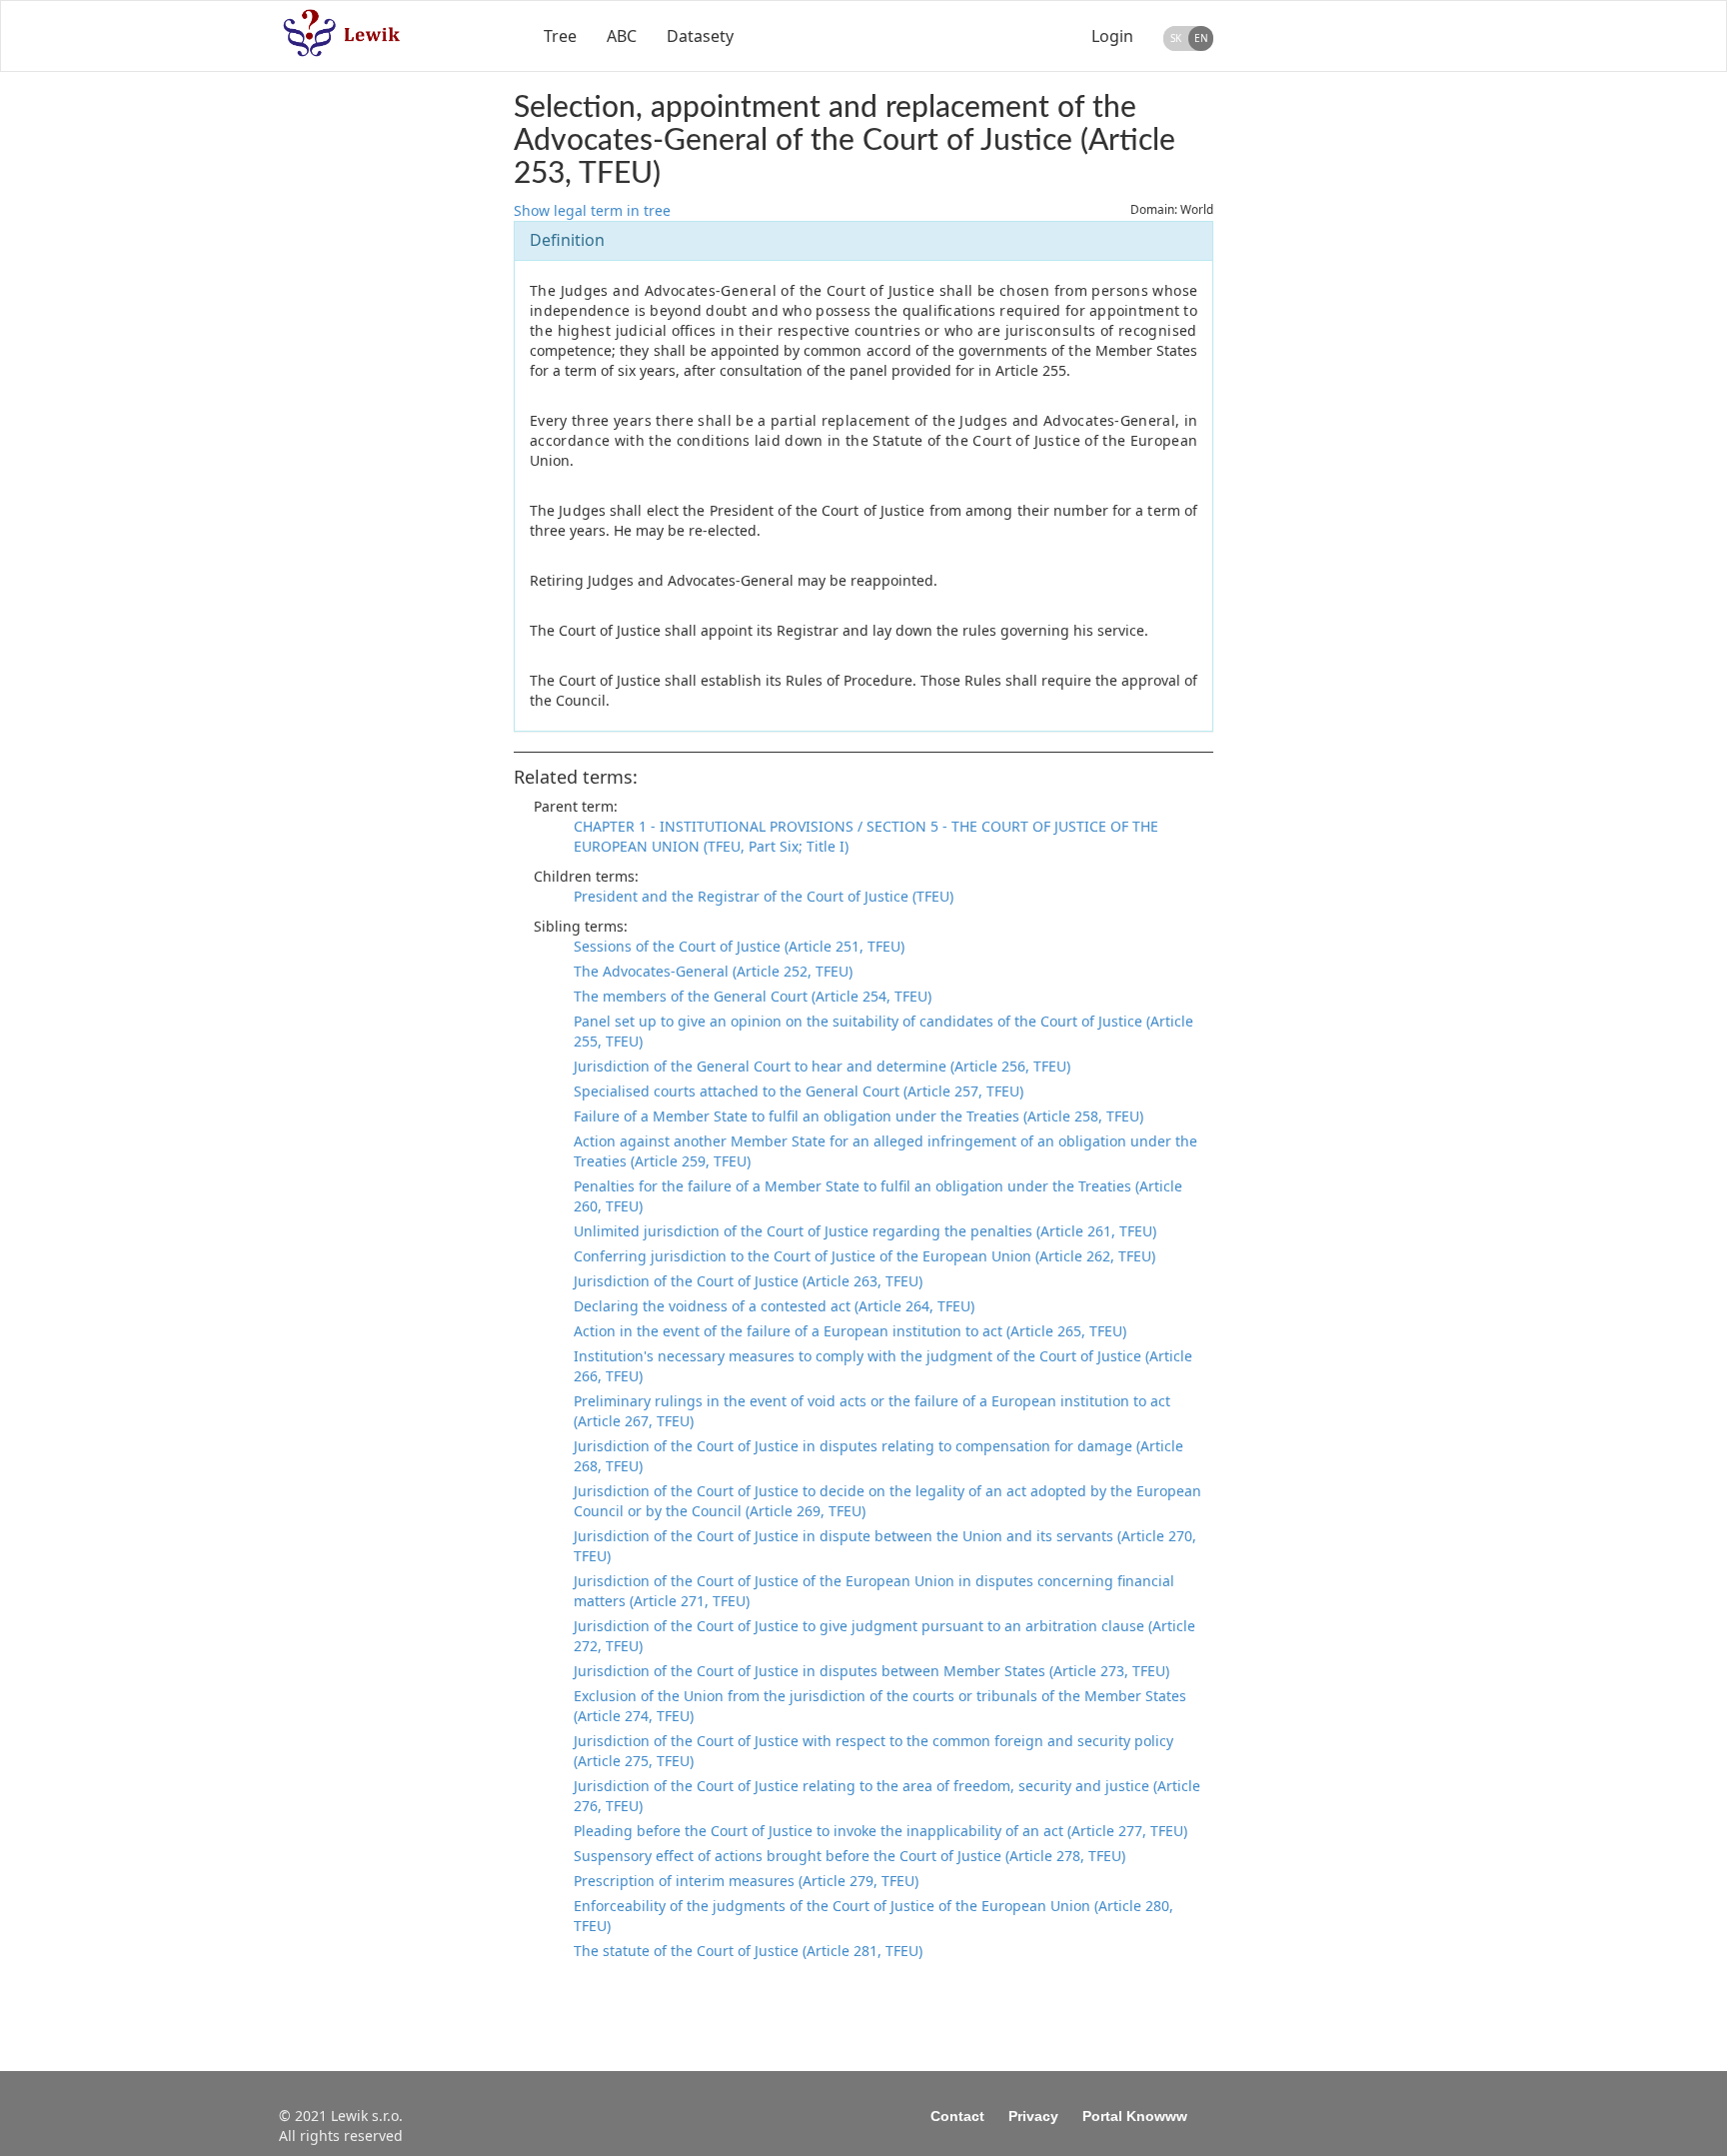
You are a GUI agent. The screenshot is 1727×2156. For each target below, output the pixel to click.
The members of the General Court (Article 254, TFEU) (753, 996)
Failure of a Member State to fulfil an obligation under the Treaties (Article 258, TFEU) (859, 1116)
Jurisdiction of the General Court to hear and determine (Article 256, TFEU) (822, 1066)
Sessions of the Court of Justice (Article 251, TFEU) (739, 946)
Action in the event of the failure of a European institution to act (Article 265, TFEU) (850, 1331)
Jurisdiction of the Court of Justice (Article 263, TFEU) (748, 1281)
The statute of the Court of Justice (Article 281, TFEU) (748, 1951)
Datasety (700, 36)
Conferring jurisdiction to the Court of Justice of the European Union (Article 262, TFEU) (864, 1256)
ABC (622, 36)
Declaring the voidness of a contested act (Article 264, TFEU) (774, 1306)
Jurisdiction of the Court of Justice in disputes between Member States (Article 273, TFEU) (871, 1671)
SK (1176, 38)
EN (1201, 38)
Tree (560, 36)
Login (1112, 36)
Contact (957, 2116)
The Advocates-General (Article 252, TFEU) (713, 971)
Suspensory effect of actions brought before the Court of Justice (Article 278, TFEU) (850, 1856)
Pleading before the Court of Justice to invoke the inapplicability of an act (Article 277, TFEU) (880, 1831)
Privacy (1033, 2116)
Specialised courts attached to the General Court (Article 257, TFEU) (799, 1091)
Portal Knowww (1135, 2116)
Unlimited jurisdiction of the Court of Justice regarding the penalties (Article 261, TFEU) (865, 1231)
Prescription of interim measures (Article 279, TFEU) (746, 1881)
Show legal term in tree (592, 210)
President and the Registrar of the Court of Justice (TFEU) (764, 896)
